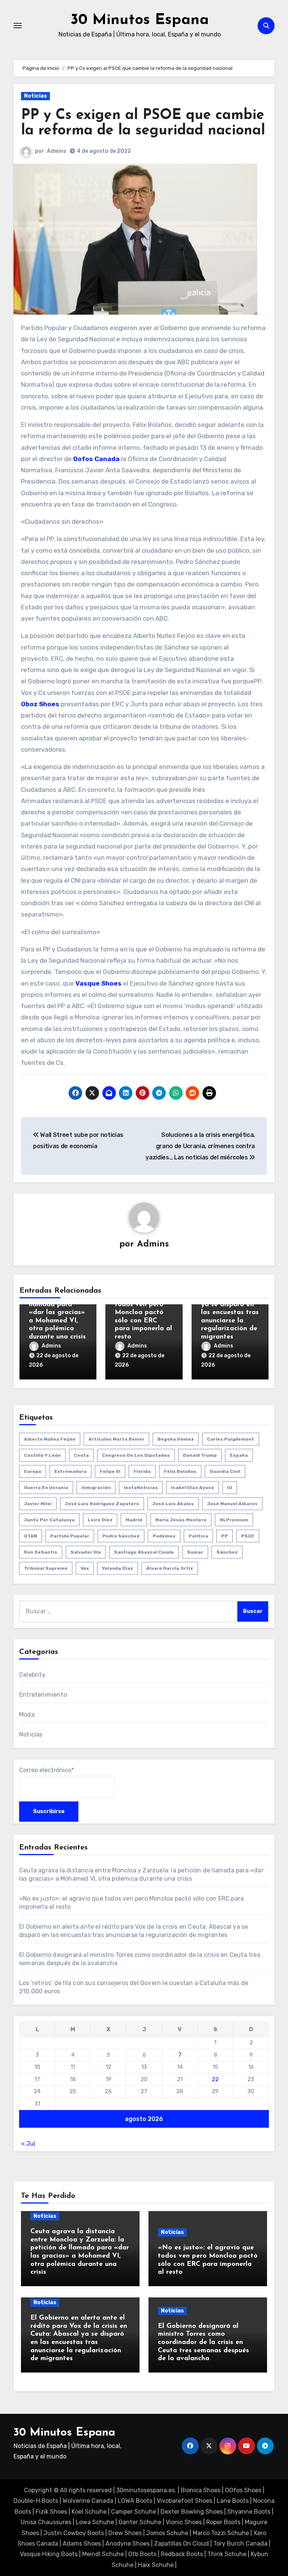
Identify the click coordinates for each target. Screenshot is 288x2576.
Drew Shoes (125, 2533)
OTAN (31, 1536)
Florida (142, 1471)
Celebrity (32, 1675)
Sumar (195, 1552)
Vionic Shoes (184, 2522)
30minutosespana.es (145, 2490)
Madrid (134, 1520)
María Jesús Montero (181, 1520)
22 (215, 2079)
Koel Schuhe (89, 2512)
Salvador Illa (86, 1552)
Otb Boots (142, 2554)
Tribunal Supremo (46, 1568)
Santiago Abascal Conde (144, 1552)
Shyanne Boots (249, 2512)
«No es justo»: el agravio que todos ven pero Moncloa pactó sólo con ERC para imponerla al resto (143, 1313)
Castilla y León (42, 1455)
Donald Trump (200, 1455)
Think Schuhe (227, 2554)
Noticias (35, 96)
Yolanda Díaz (118, 1568)
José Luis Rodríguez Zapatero (102, 1504)
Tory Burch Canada (240, 2544)
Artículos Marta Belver (116, 1439)
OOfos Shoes (243, 2490)
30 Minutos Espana (140, 20)
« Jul (28, 2144)
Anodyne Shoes (127, 2544)
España (239, 1455)
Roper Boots (223, 2522)
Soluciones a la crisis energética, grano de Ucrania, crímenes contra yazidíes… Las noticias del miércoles (200, 1146)
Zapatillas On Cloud (181, 2544)
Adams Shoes (82, 2544)
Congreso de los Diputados (136, 1455)
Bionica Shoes (201, 2490)
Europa (33, 1471)
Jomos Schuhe (167, 2533)
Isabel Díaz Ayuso (193, 1488)
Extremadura (70, 1471)
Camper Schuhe (133, 2512)
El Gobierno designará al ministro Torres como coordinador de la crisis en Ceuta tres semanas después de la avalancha (203, 2342)
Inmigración (96, 1488)
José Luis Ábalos (173, 1504)
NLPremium (234, 1520)
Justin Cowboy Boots (74, 2533)
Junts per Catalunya (49, 1520)
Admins (57, 151)
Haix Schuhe (156, 2565)
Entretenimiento (43, 1695)
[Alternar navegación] (18, 26)
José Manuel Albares (232, 1504)
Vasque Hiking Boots (49, 2554)
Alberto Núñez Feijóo (50, 1439)
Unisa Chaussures (46, 2522)
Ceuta (81, 1455)
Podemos (164, 1536)
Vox (85, 1568)
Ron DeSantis (41, 1552)
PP (225, 1536)
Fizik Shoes (51, 2512)
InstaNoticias (141, 1488)
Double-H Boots (36, 2501)
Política (198, 1536)
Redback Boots (182, 2554)
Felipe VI (110, 1471)
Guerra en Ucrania (46, 1488)
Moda (27, 1715)
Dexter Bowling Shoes (192, 2512)
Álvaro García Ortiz (170, 1568)
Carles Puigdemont (231, 1439)
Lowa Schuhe (95, 2522)
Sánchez (227, 1552)
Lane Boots (233, 2501)
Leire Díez (100, 1520)
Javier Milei (38, 1504)
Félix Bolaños (180, 1471)
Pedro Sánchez (121, 1536)
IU (230, 1488)
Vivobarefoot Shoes (184, 2501)
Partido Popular (70, 1536)
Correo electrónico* (46, 1770)
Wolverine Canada (88, 2501)
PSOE (248, 1536)
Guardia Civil (225, 1471)
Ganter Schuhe (141, 2522)
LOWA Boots (135, 2501)
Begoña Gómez (176, 1439)
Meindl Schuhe (103, 2554)
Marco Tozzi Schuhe (221, 2533)
